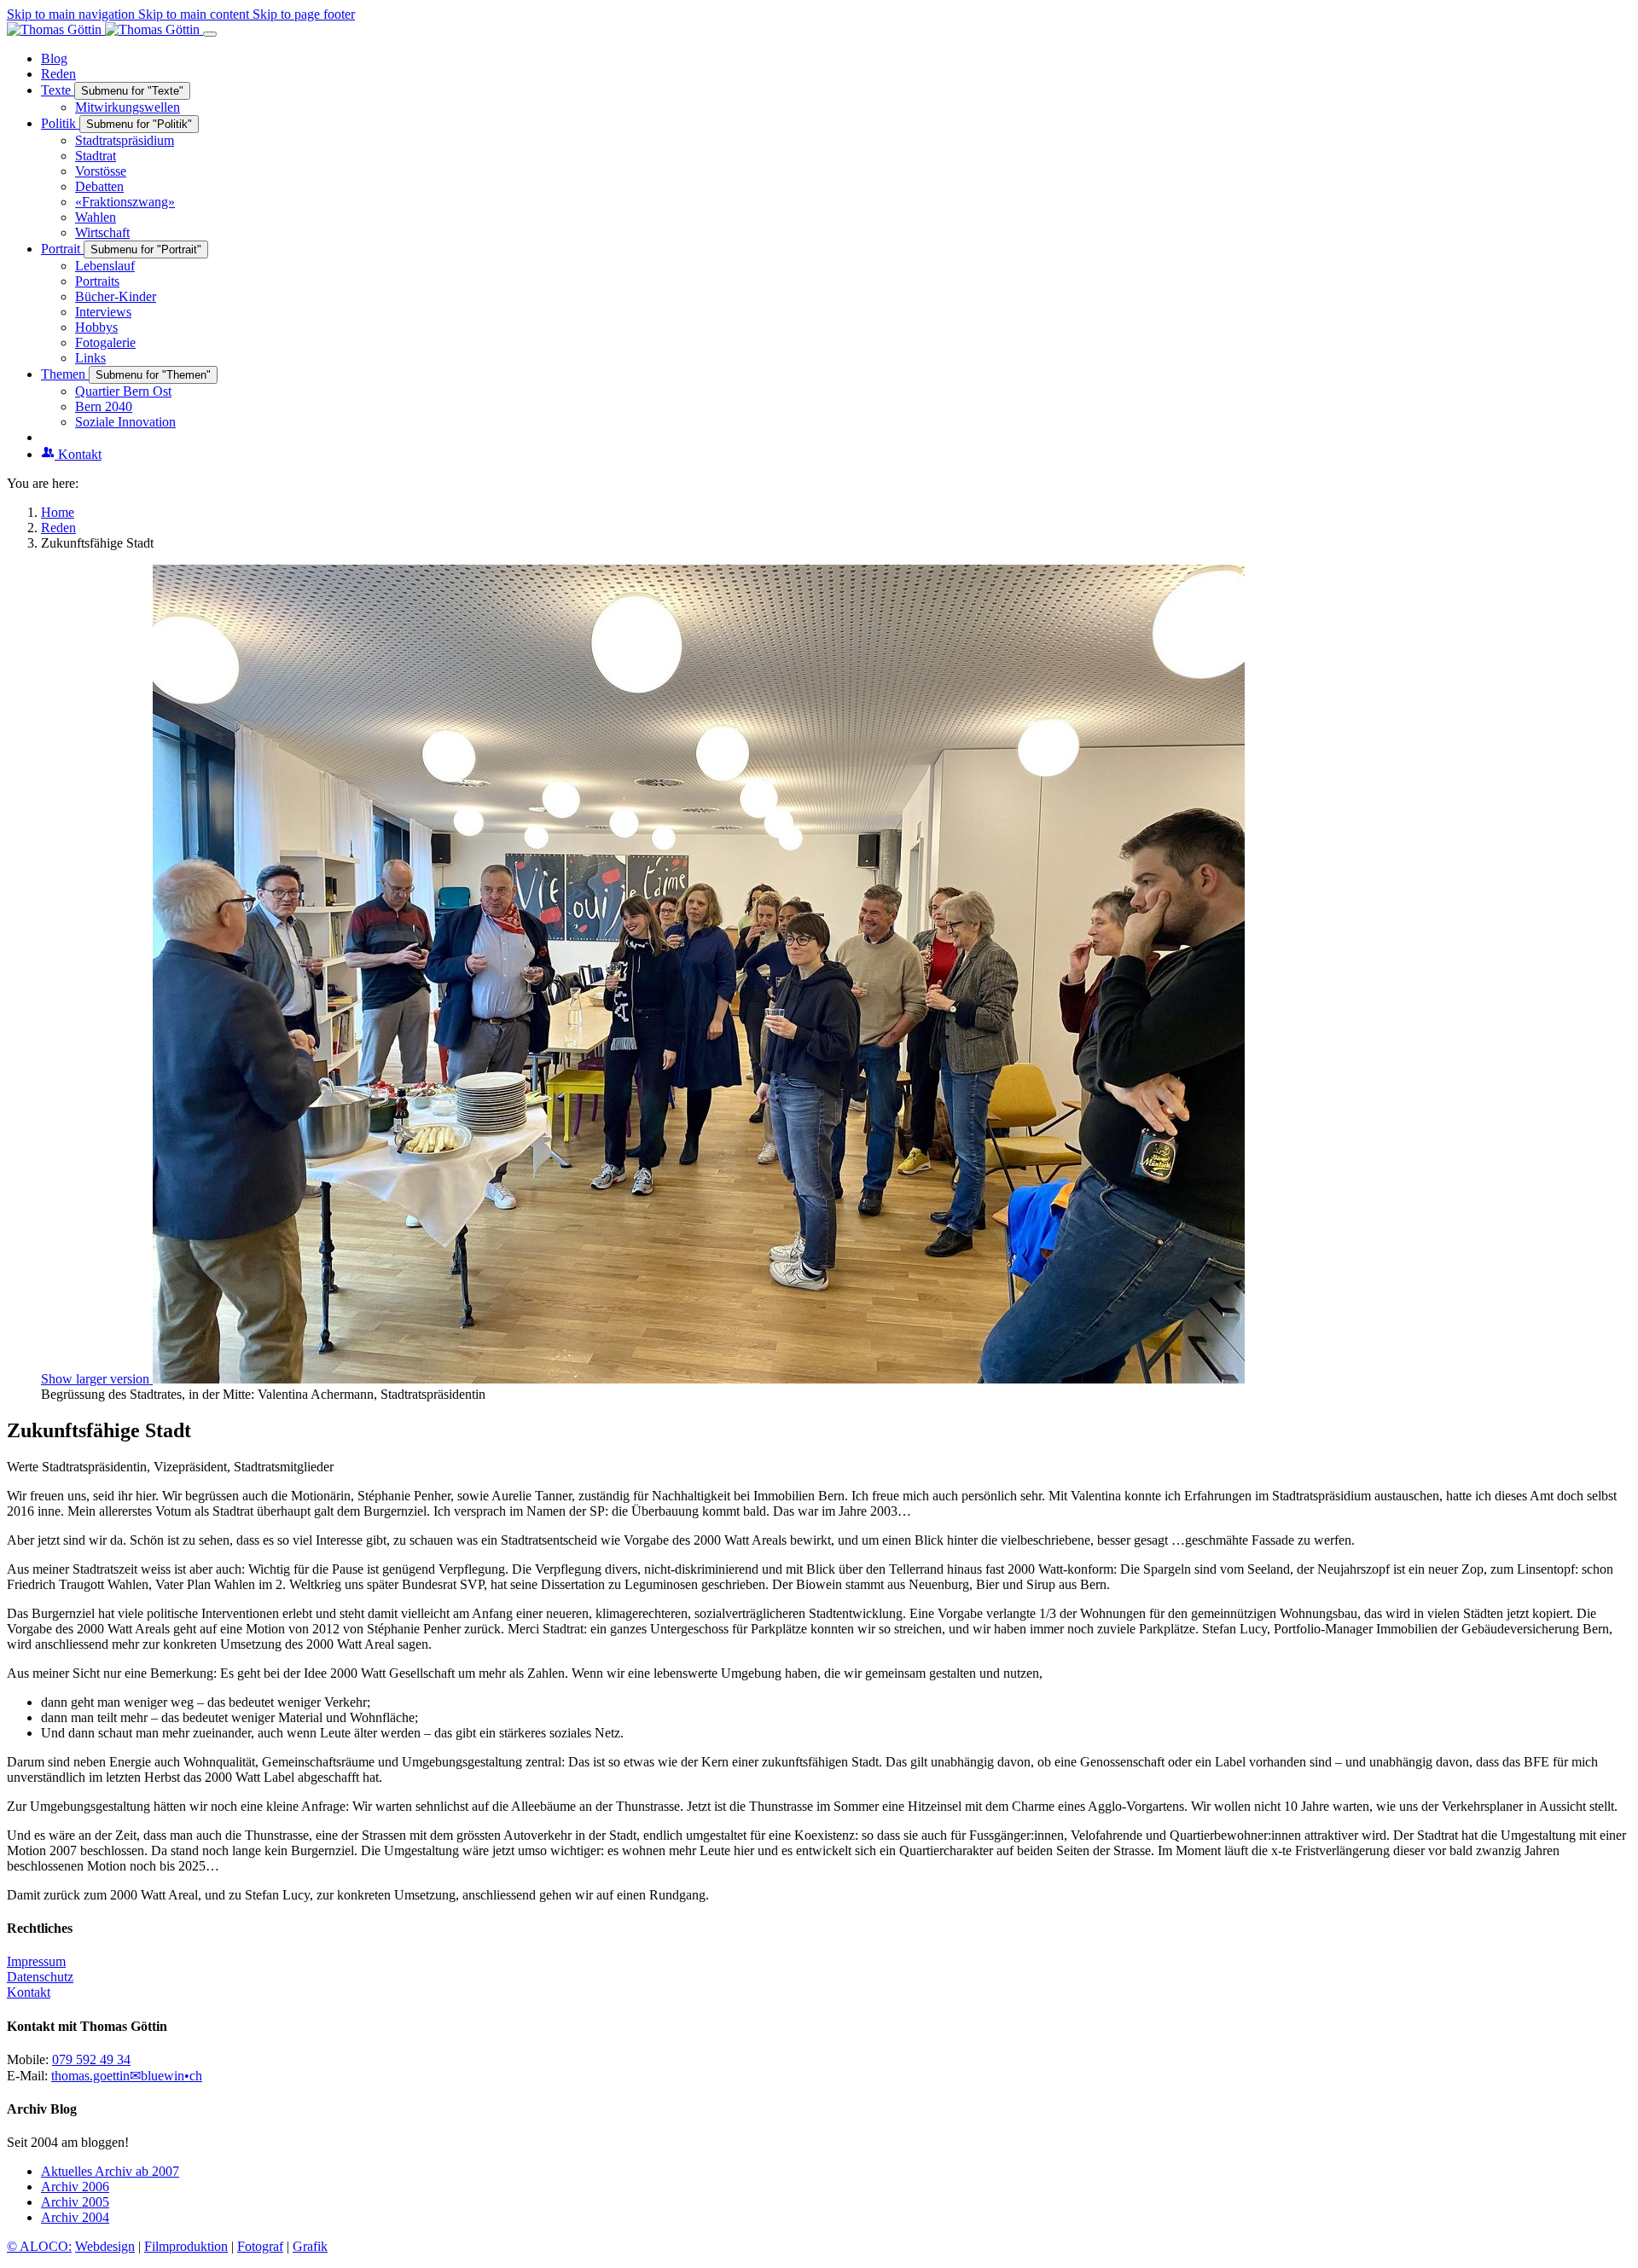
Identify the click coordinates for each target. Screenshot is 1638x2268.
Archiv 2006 (75, 2187)
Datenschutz (40, 1977)
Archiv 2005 (75, 2202)
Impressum (36, 1961)
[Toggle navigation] (210, 34)
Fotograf (260, 2246)
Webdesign (105, 2246)
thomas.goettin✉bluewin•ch (127, 2076)
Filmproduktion (186, 2246)
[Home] (105, 29)
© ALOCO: (39, 2246)
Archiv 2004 (75, 2217)
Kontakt (29, 1992)
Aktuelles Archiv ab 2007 (110, 2171)
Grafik (310, 2246)
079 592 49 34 (91, 2059)
